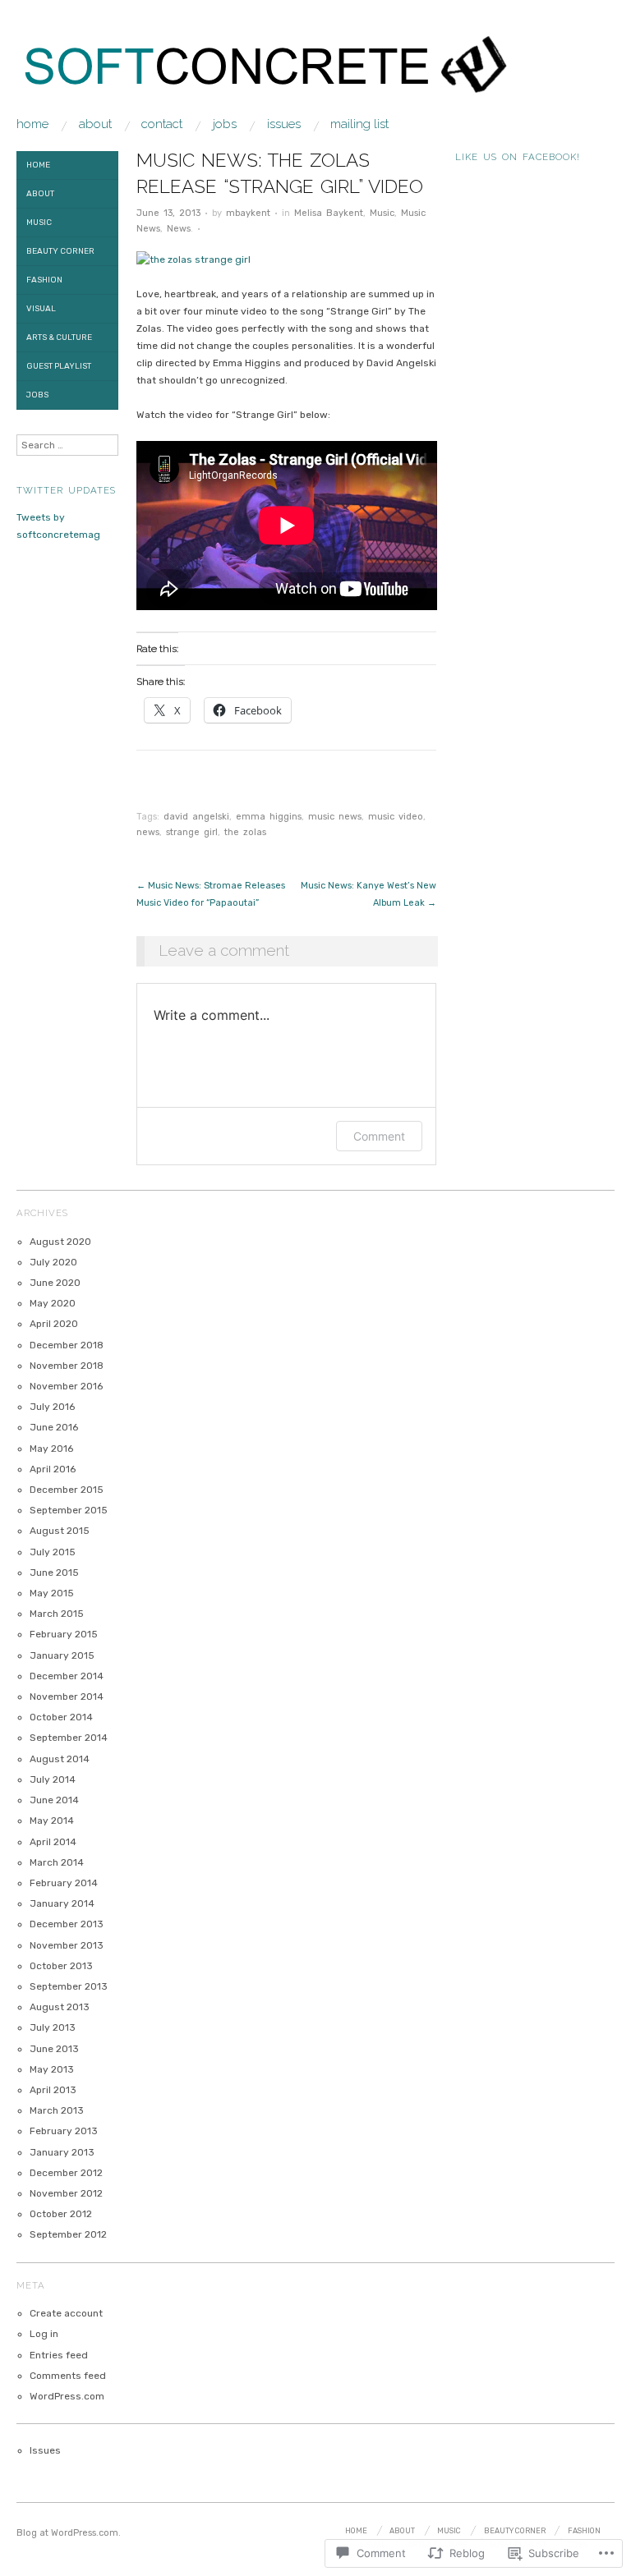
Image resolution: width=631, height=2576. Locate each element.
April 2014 (53, 1842)
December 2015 (67, 1490)
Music (382, 213)
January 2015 (62, 1655)
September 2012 (68, 2234)
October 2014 (61, 1717)
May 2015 (52, 1593)
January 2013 (62, 2152)
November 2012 (66, 2193)
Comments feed (68, 2376)
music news (335, 817)
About (95, 124)
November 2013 (67, 1945)
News (179, 229)
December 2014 (67, 1676)
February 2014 (64, 1883)
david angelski (196, 817)
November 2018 (67, 1366)
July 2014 (53, 1779)
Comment (379, 1136)
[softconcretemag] (276, 75)
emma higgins (269, 817)
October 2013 (61, 1966)
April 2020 (54, 1324)
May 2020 (53, 1303)
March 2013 (57, 2110)
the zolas (245, 832)
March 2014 (57, 1862)
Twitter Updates (66, 490)
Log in (44, 2334)
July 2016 (52, 1407)
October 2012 (61, 2214)
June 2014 (54, 1800)
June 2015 (54, 1573)
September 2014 (69, 1738)
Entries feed (59, 2355)
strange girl (192, 832)
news (148, 832)
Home (32, 124)
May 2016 (51, 1449)
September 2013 (69, 1986)
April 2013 (53, 2090)
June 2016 (54, 1427)
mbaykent (248, 213)
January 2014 (62, 1903)
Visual (41, 309)
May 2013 (52, 2069)
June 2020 (55, 1283)
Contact (162, 124)
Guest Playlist (59, 366)
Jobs (225, 124)
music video (396, 817)
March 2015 (57, 1614)
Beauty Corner (60, 251)
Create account (66, 2313)
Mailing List (359, 124)
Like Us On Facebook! (518, 157)
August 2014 (60, 1759)
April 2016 (53, 1469)
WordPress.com (67, 2396)
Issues (284, 124)
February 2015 (64, 1634)
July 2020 (53, 1262)
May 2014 (52, 1821)
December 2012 (66, 2173)
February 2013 (64, 2131)
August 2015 (60, 1531)
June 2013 (54, 2049)
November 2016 (66, 1386)
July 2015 (53, 1552)
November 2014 (67, 1697)
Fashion (44, 280)
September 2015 (69, 1510)
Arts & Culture (59, 337)
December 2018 (67, 1345)
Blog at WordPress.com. (69, 2533)
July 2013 (53, 2027)
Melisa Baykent (329, 213)
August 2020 (60, 1242)
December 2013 (67, 1924)
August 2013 (60, 2007)
